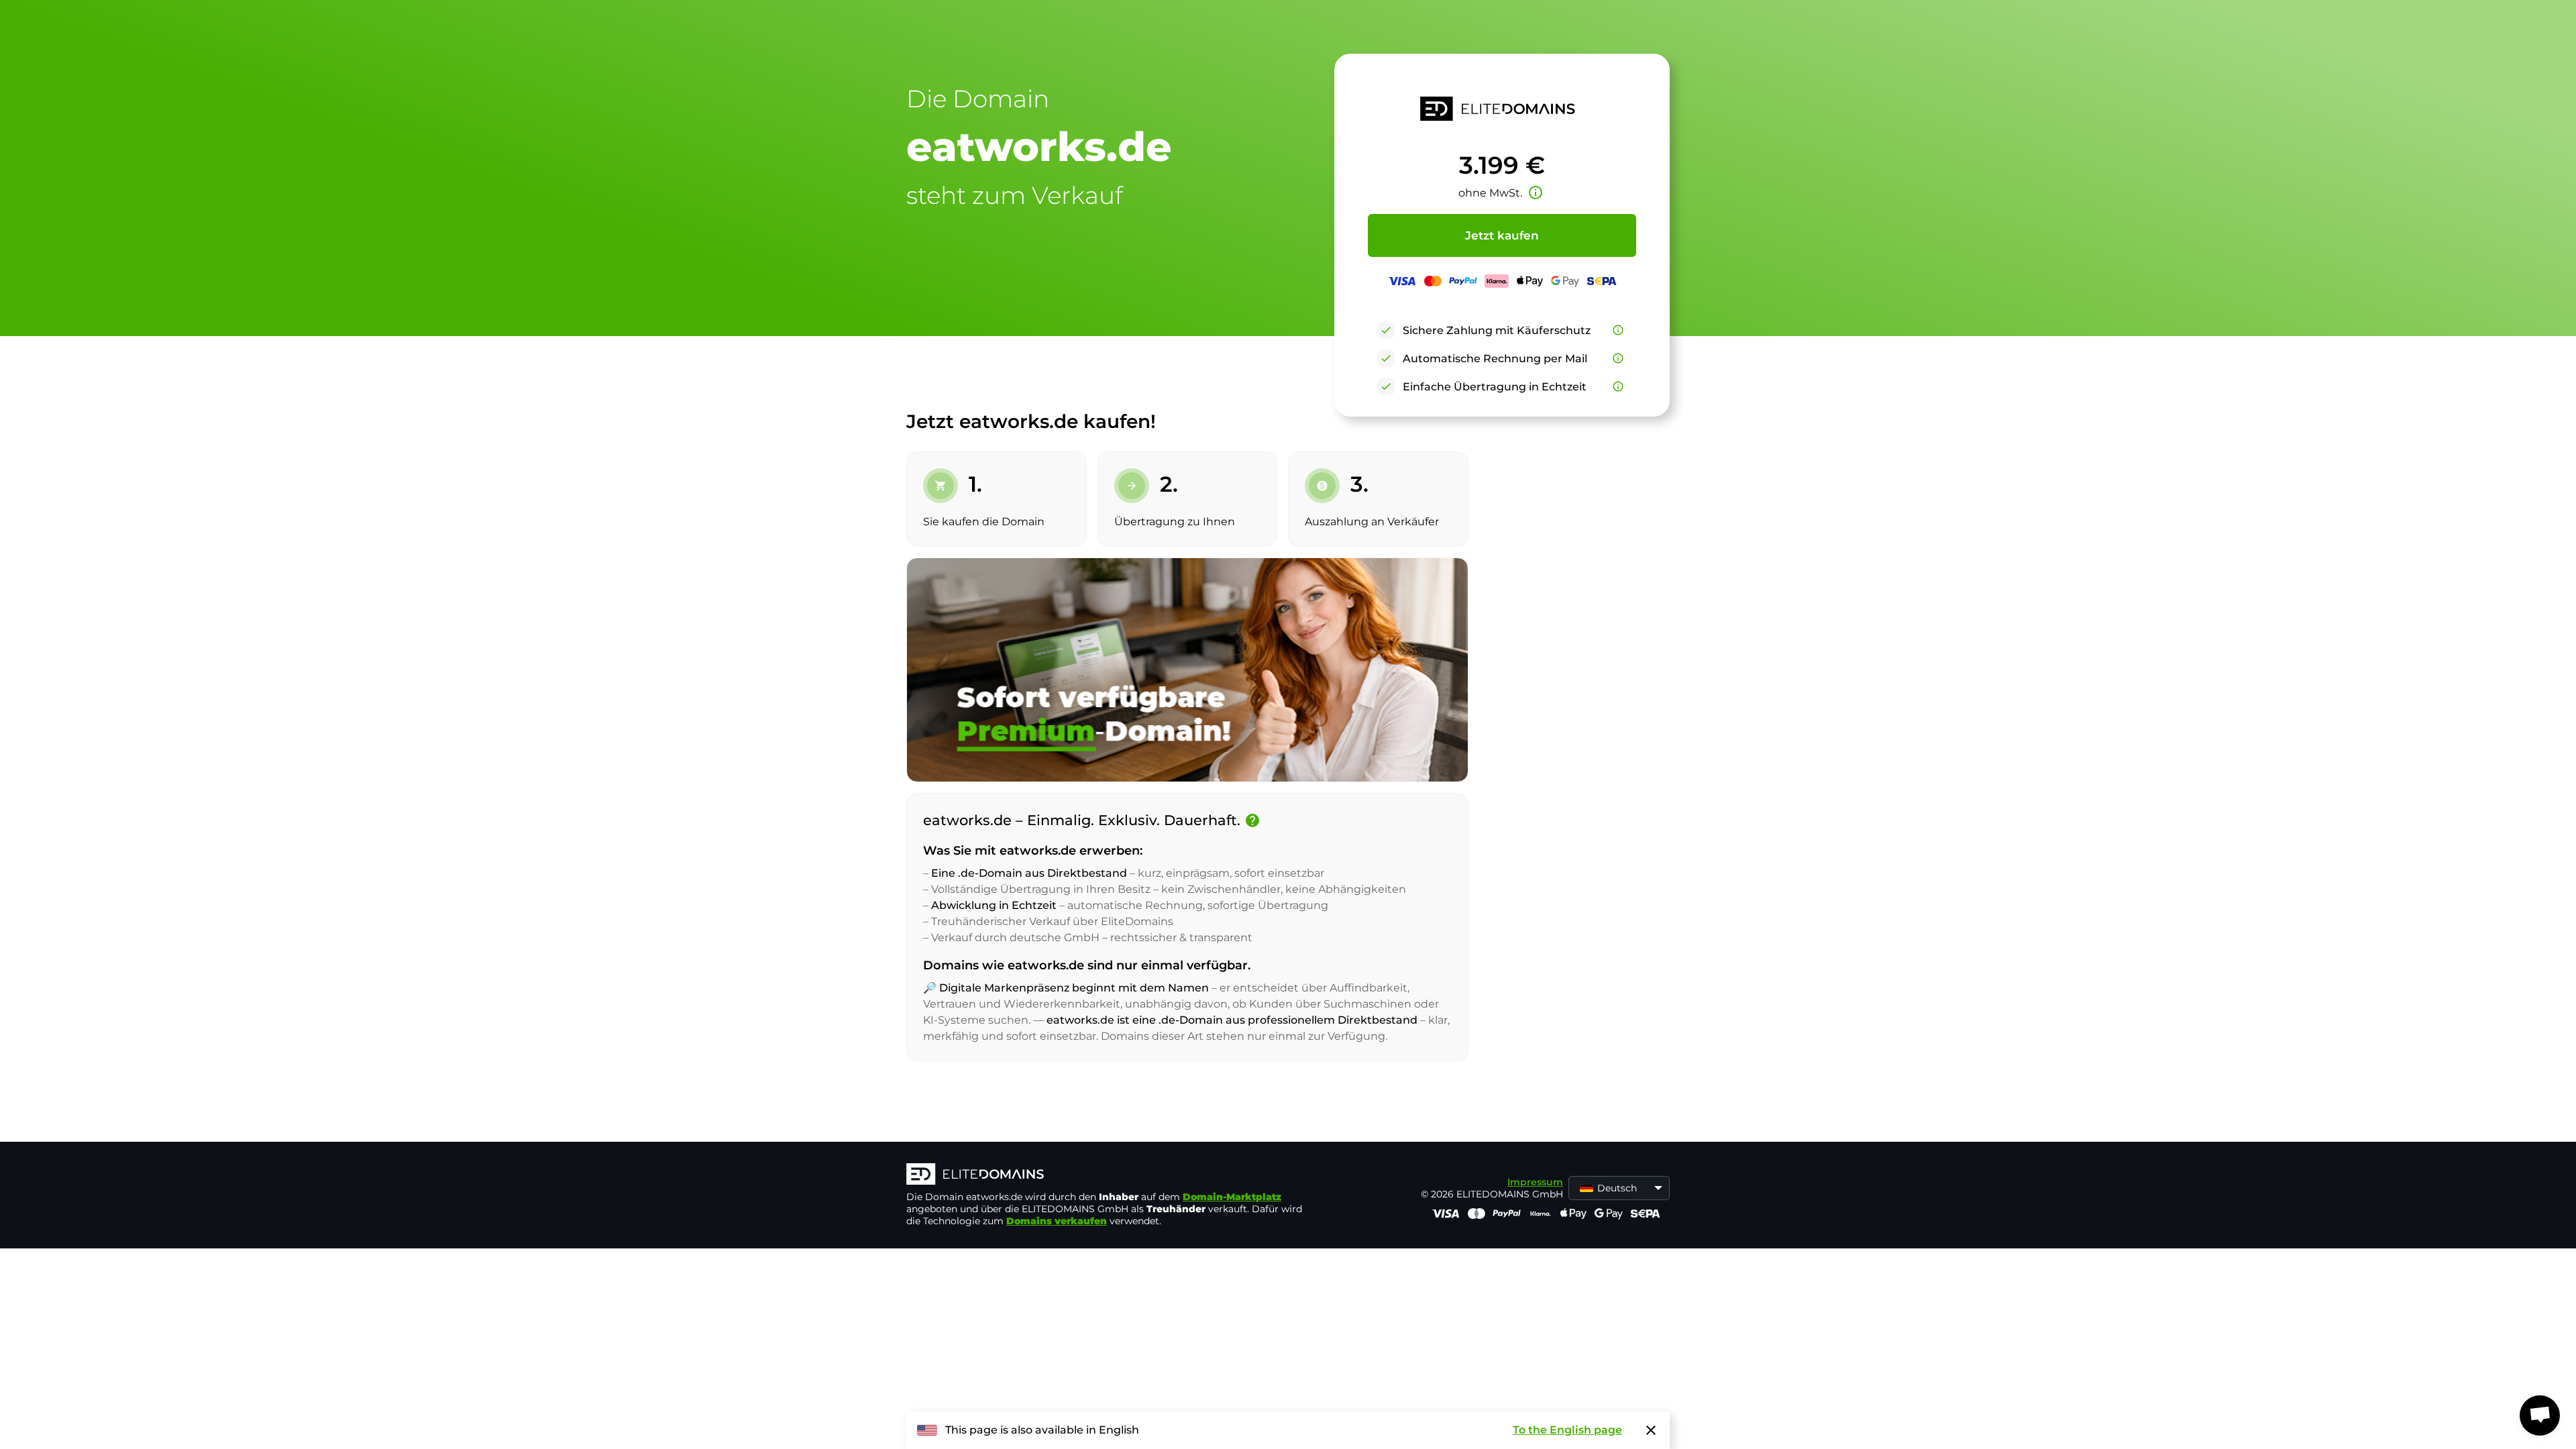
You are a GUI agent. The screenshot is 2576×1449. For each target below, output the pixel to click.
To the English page (1567, 1430)
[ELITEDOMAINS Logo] (1108, 1175)
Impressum (1535, 1182)
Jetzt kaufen (1502, 235)
